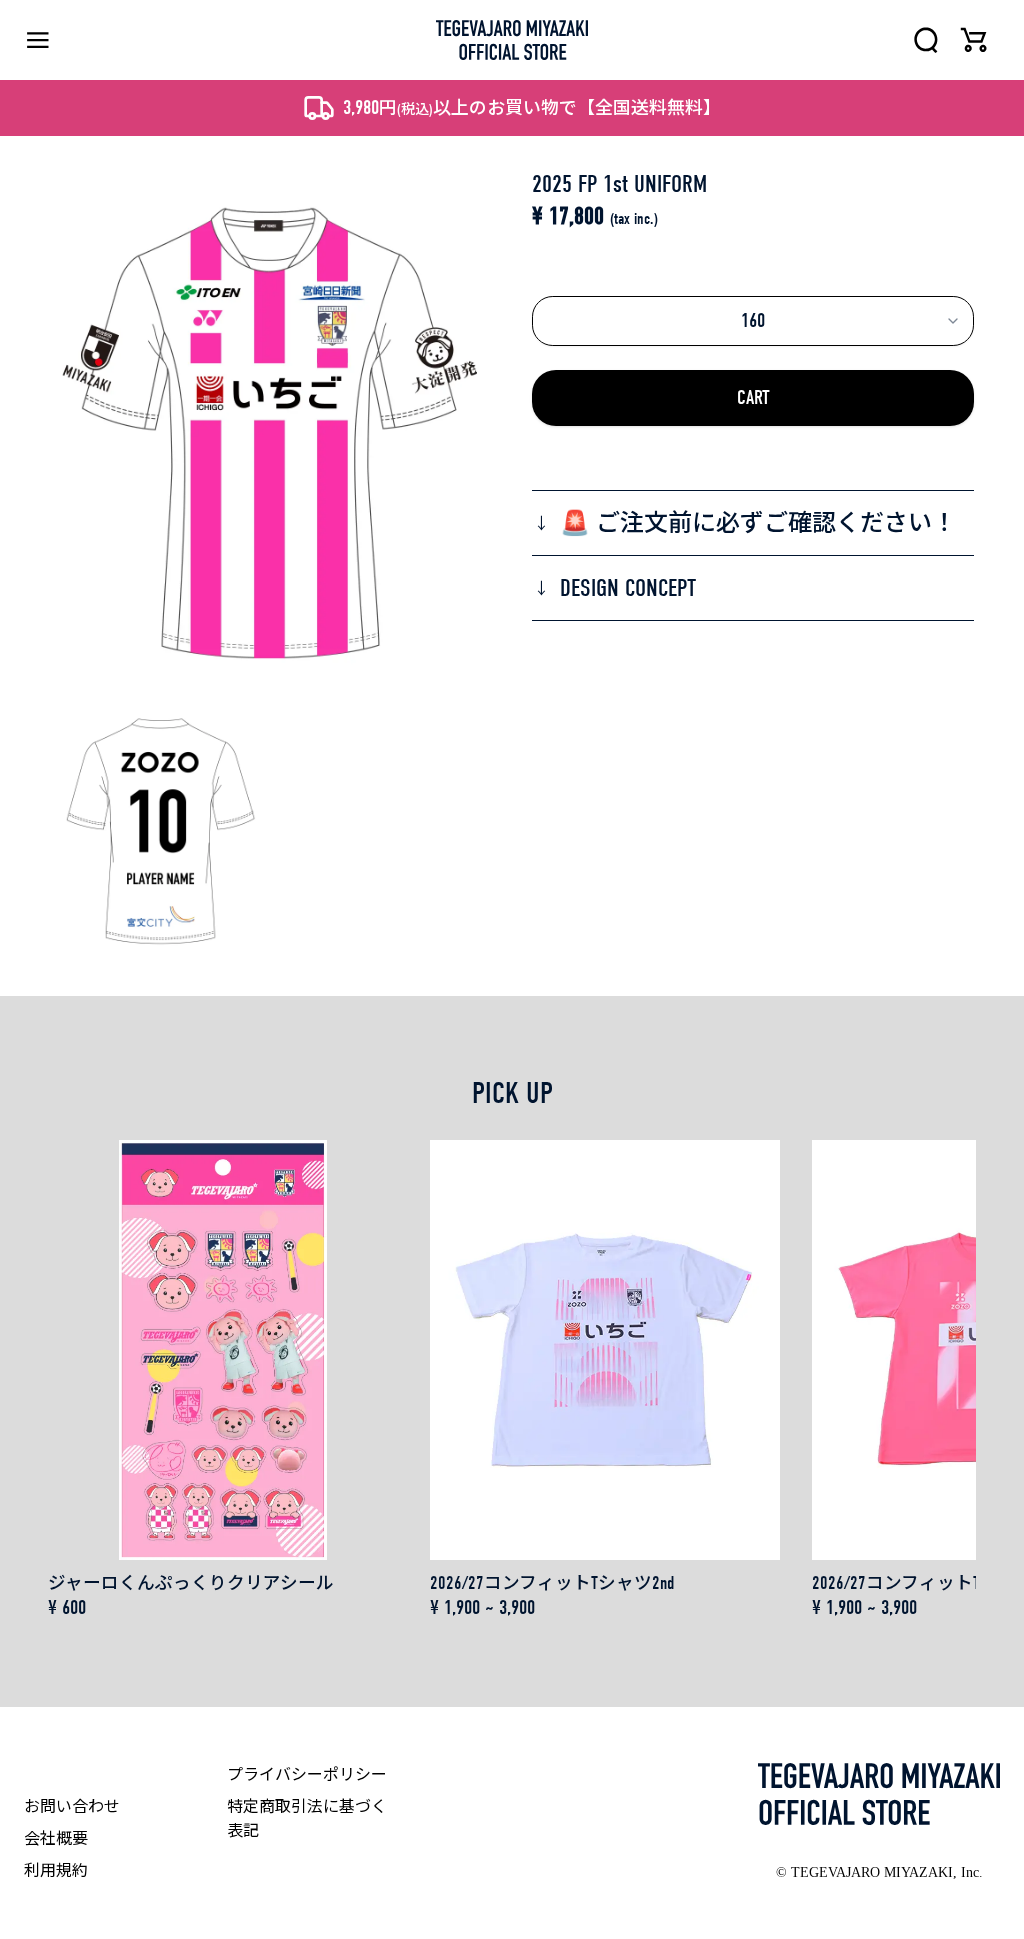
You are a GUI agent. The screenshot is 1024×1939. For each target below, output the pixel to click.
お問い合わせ (72, 1807)
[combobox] (753, 321)
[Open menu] (38, 40)
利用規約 (56, 1871)
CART (753, 397)
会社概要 (56, 1839)
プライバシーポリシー (307, 1775)
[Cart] (974, 40)
